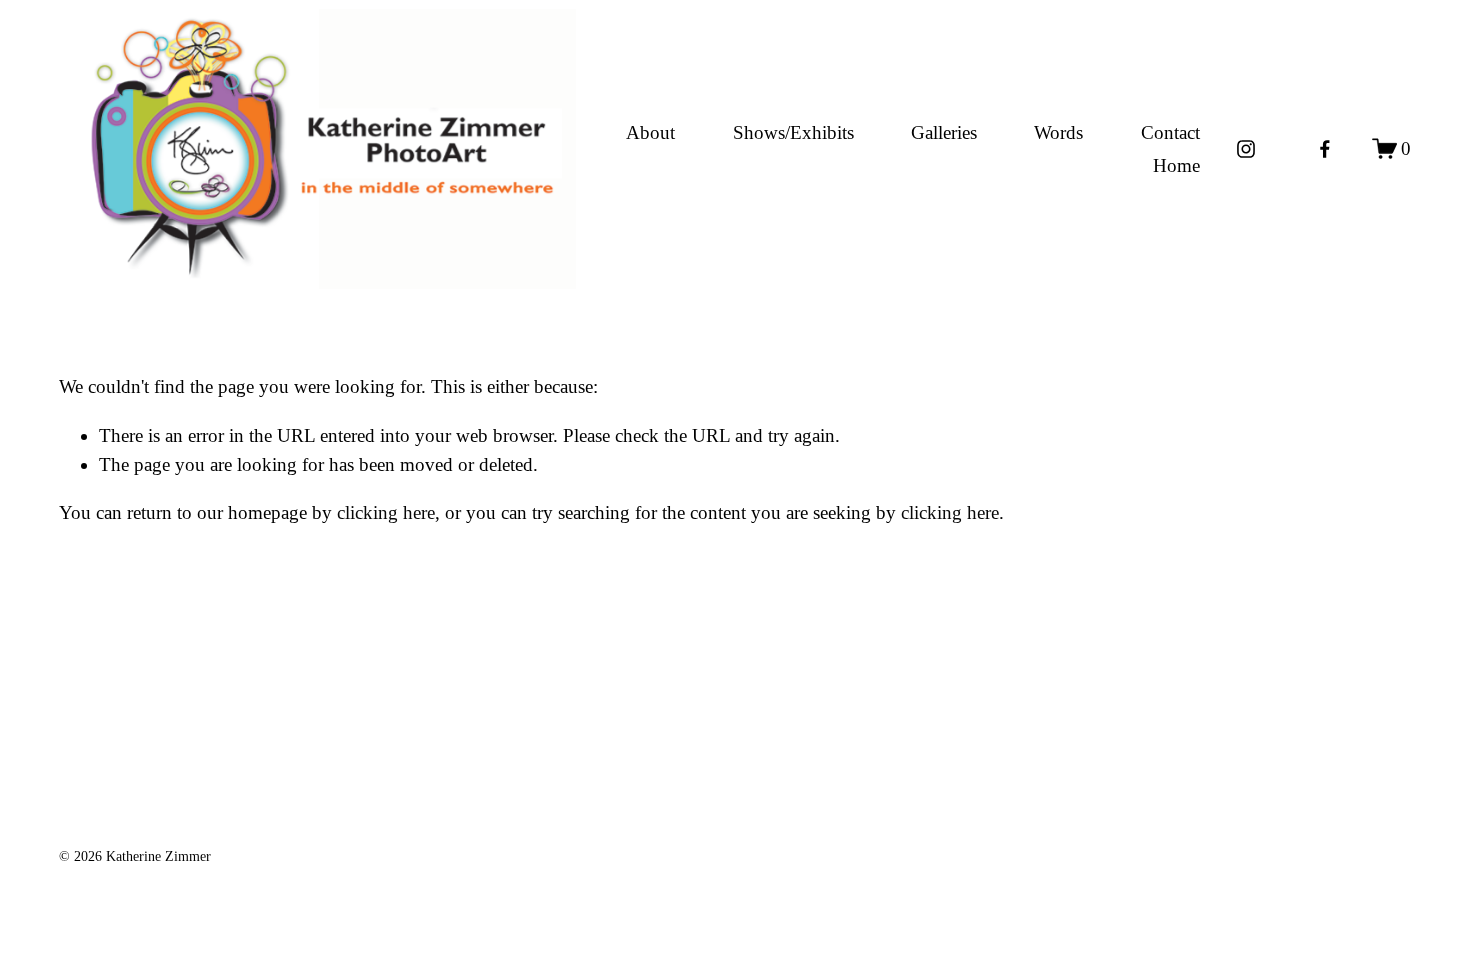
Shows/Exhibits (793, 132)
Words (1058, 132)
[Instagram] (1246, 149)
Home (1176, 165)
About (650, 132)
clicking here (386, 512)
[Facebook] (1325, 149)
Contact (1170, 132)
